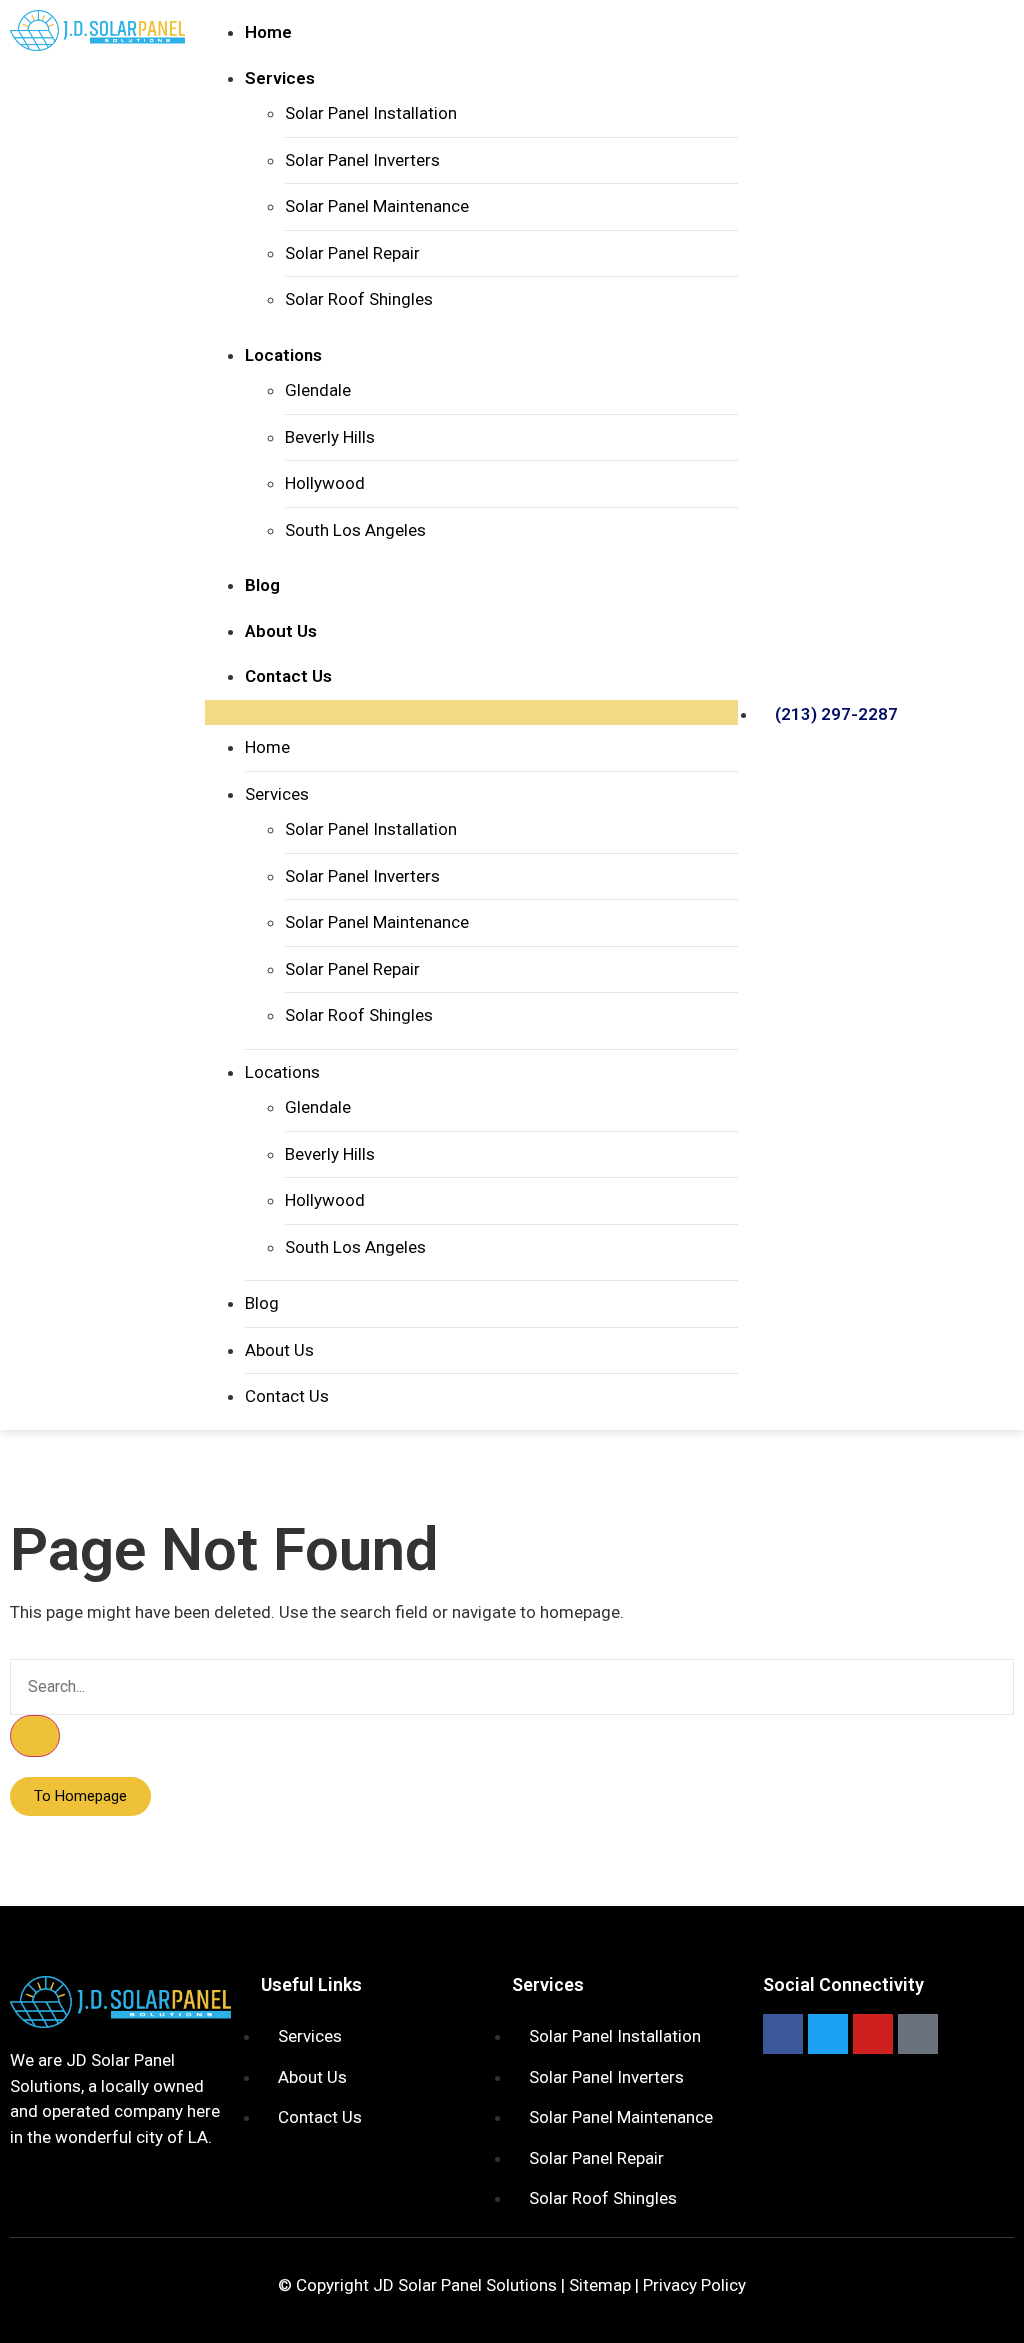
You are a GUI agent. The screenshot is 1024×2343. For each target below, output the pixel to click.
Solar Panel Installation (371, 113)
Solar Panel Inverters (362, 160)
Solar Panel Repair (352, 253)
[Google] (918, 2034)
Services (280, 78)
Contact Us (288, 676)
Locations (283, 355)
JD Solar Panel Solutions (465, 2285)
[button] (471, 713)
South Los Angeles (355, 530)
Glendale (318, 390)
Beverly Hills (330, 437)
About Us (281, 631)
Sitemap (600, 2285)
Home (268, 32)
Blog (262, 585)
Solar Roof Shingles (359, 299)
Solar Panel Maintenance (377, 206)
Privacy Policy (694, 2285)
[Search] (35, 1736)
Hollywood (325, 483)
